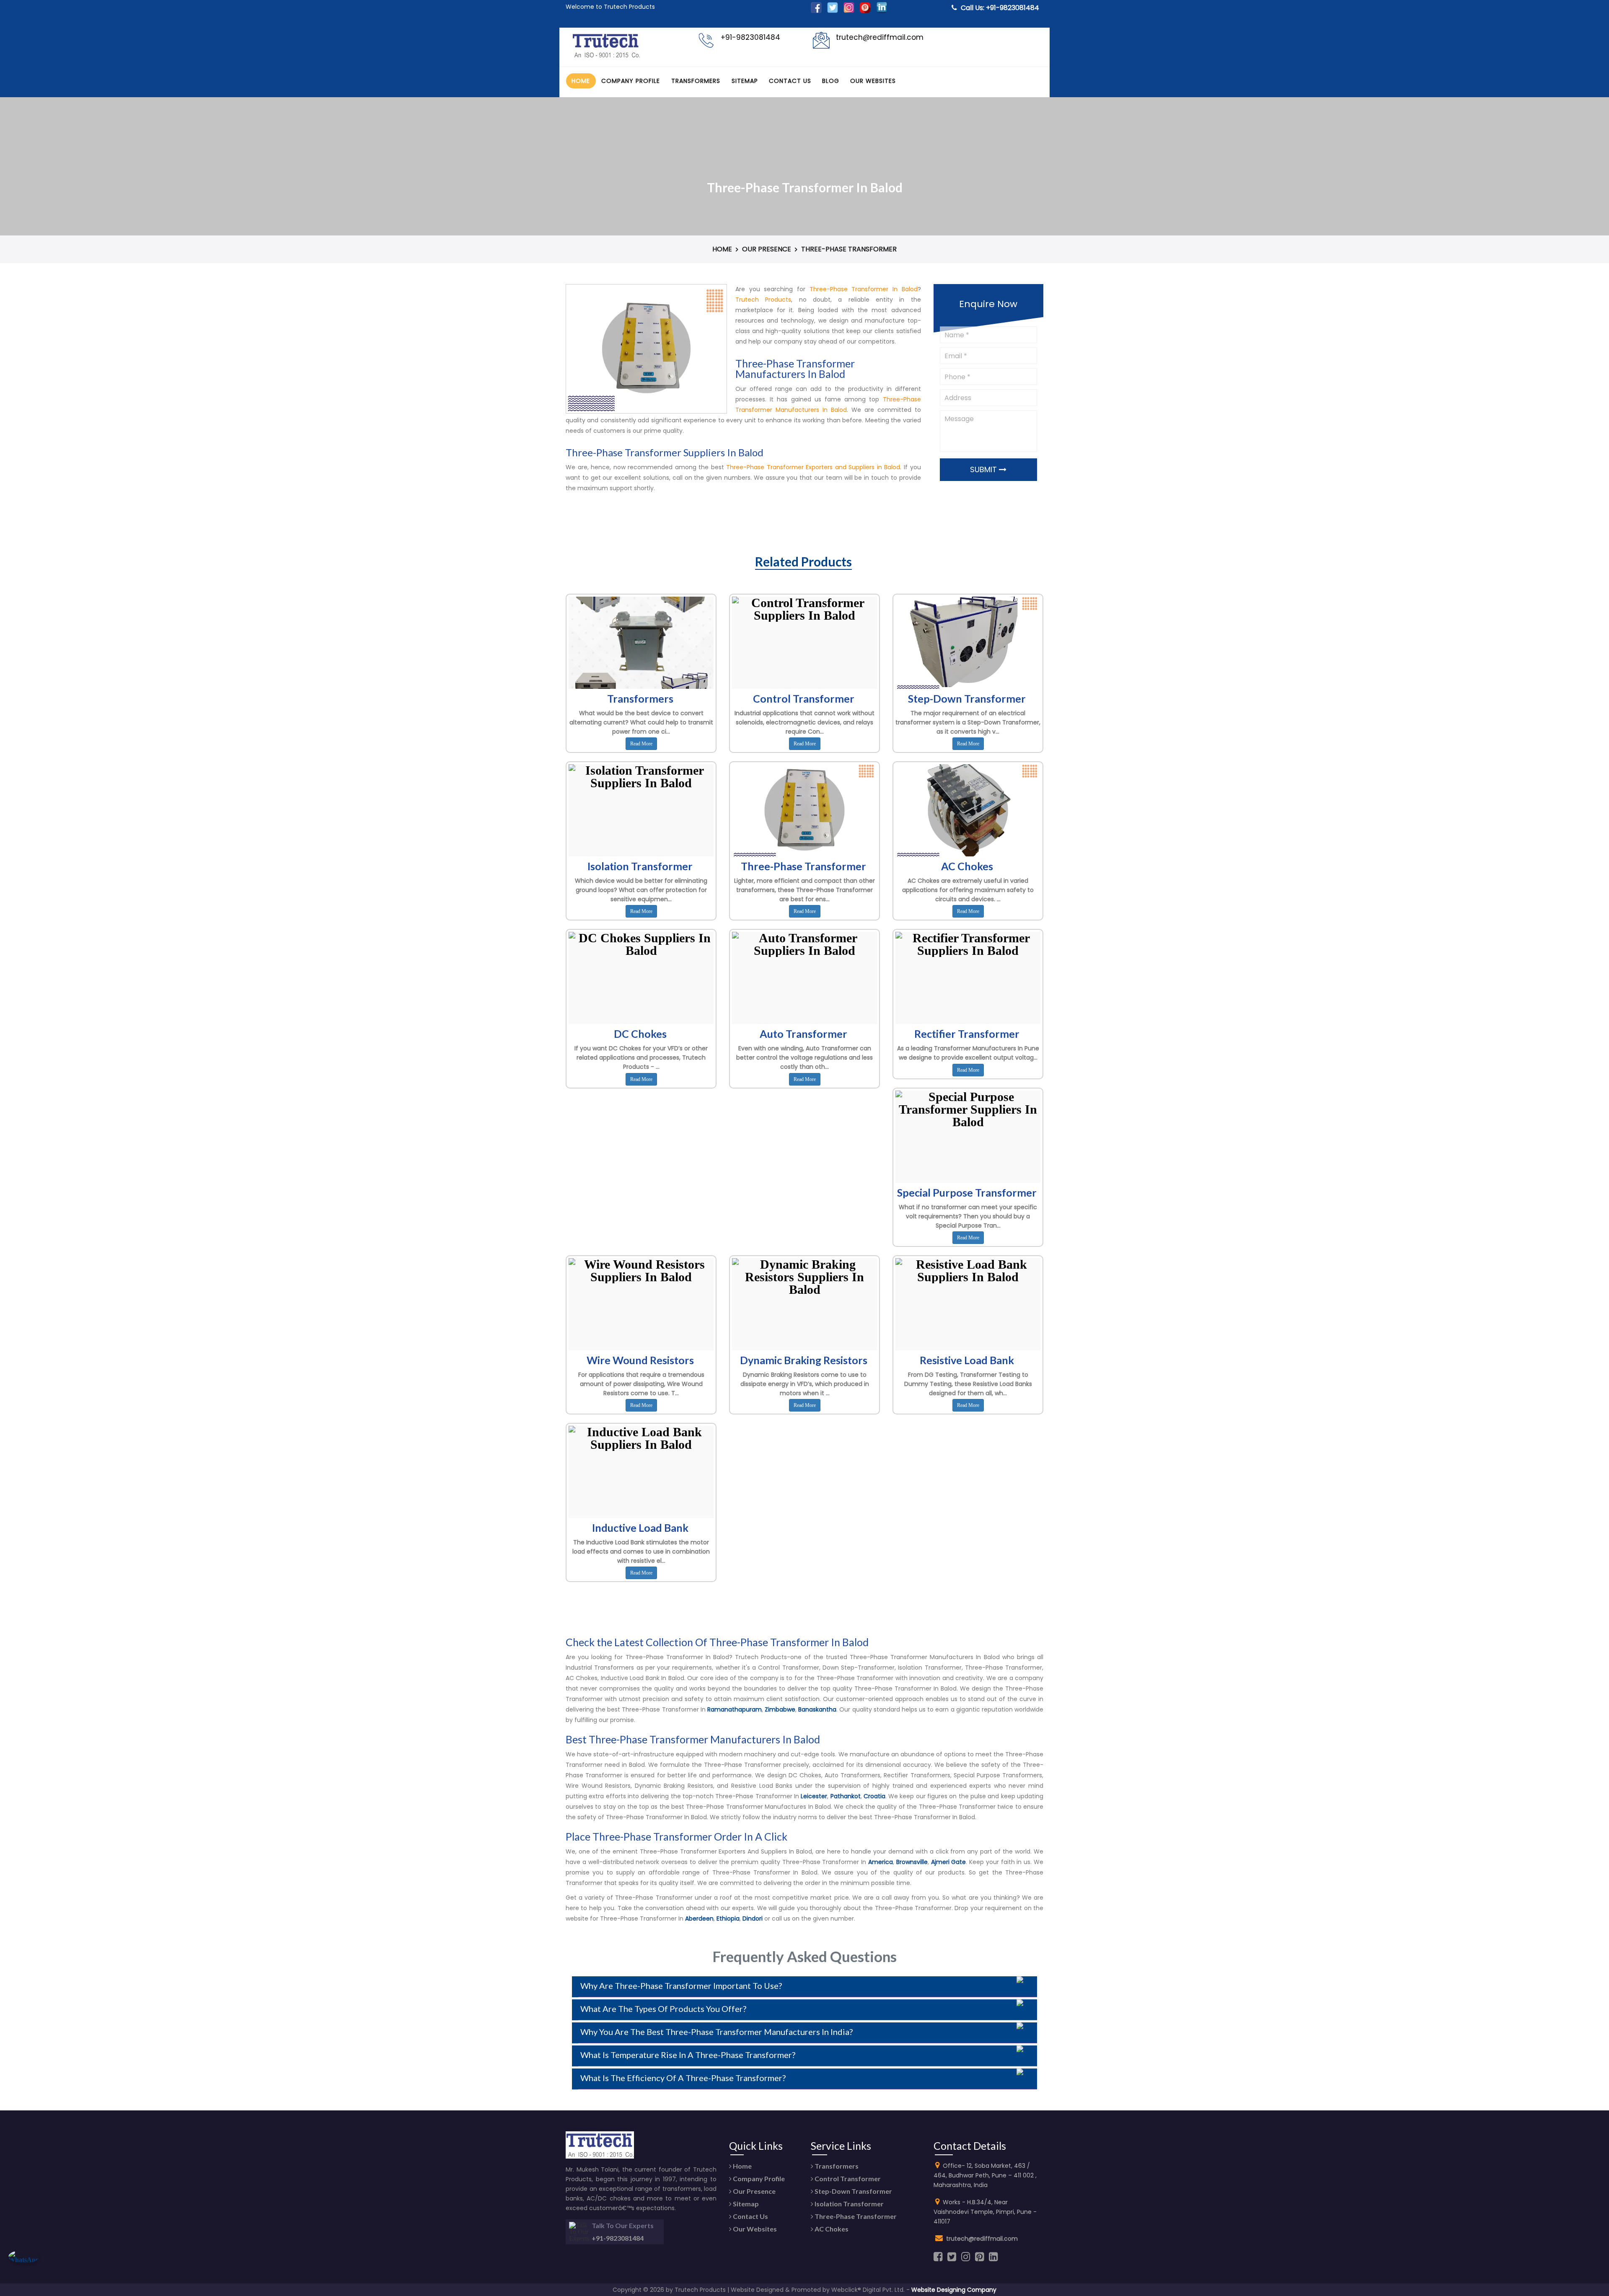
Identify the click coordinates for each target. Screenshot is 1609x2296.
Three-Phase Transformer (855, 2216)
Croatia (874, 1796)
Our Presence (767, 249)
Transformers (696, 81)
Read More (641, 744)
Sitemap (745, 81)
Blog (831, 81)
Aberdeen (699, 1919)
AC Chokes (831, 2229)
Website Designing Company (954, 2290)
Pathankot (846, 1796)
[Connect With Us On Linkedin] (882, 11)
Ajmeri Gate (949, 1862)
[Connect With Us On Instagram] (849, 11)
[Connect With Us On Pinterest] (865, 11)
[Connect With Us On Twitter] (833, 11)
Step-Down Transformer (853, 2191)
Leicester (814, 1796)
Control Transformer (847, 2178)
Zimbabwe (780, 1709)
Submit (984, 469)
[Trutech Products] (606, 57)
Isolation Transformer (848, 2204)
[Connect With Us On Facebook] (816, 11)
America (881, 1862)
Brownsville (912, 1862)
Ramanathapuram (735, 1709)
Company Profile (631, 81)
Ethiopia (728, 1919)
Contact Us (790, 81)
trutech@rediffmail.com (982, 2239)
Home (581, 81)
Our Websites (873, 81)
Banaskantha (817, 1709)
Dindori (753, 1919)
